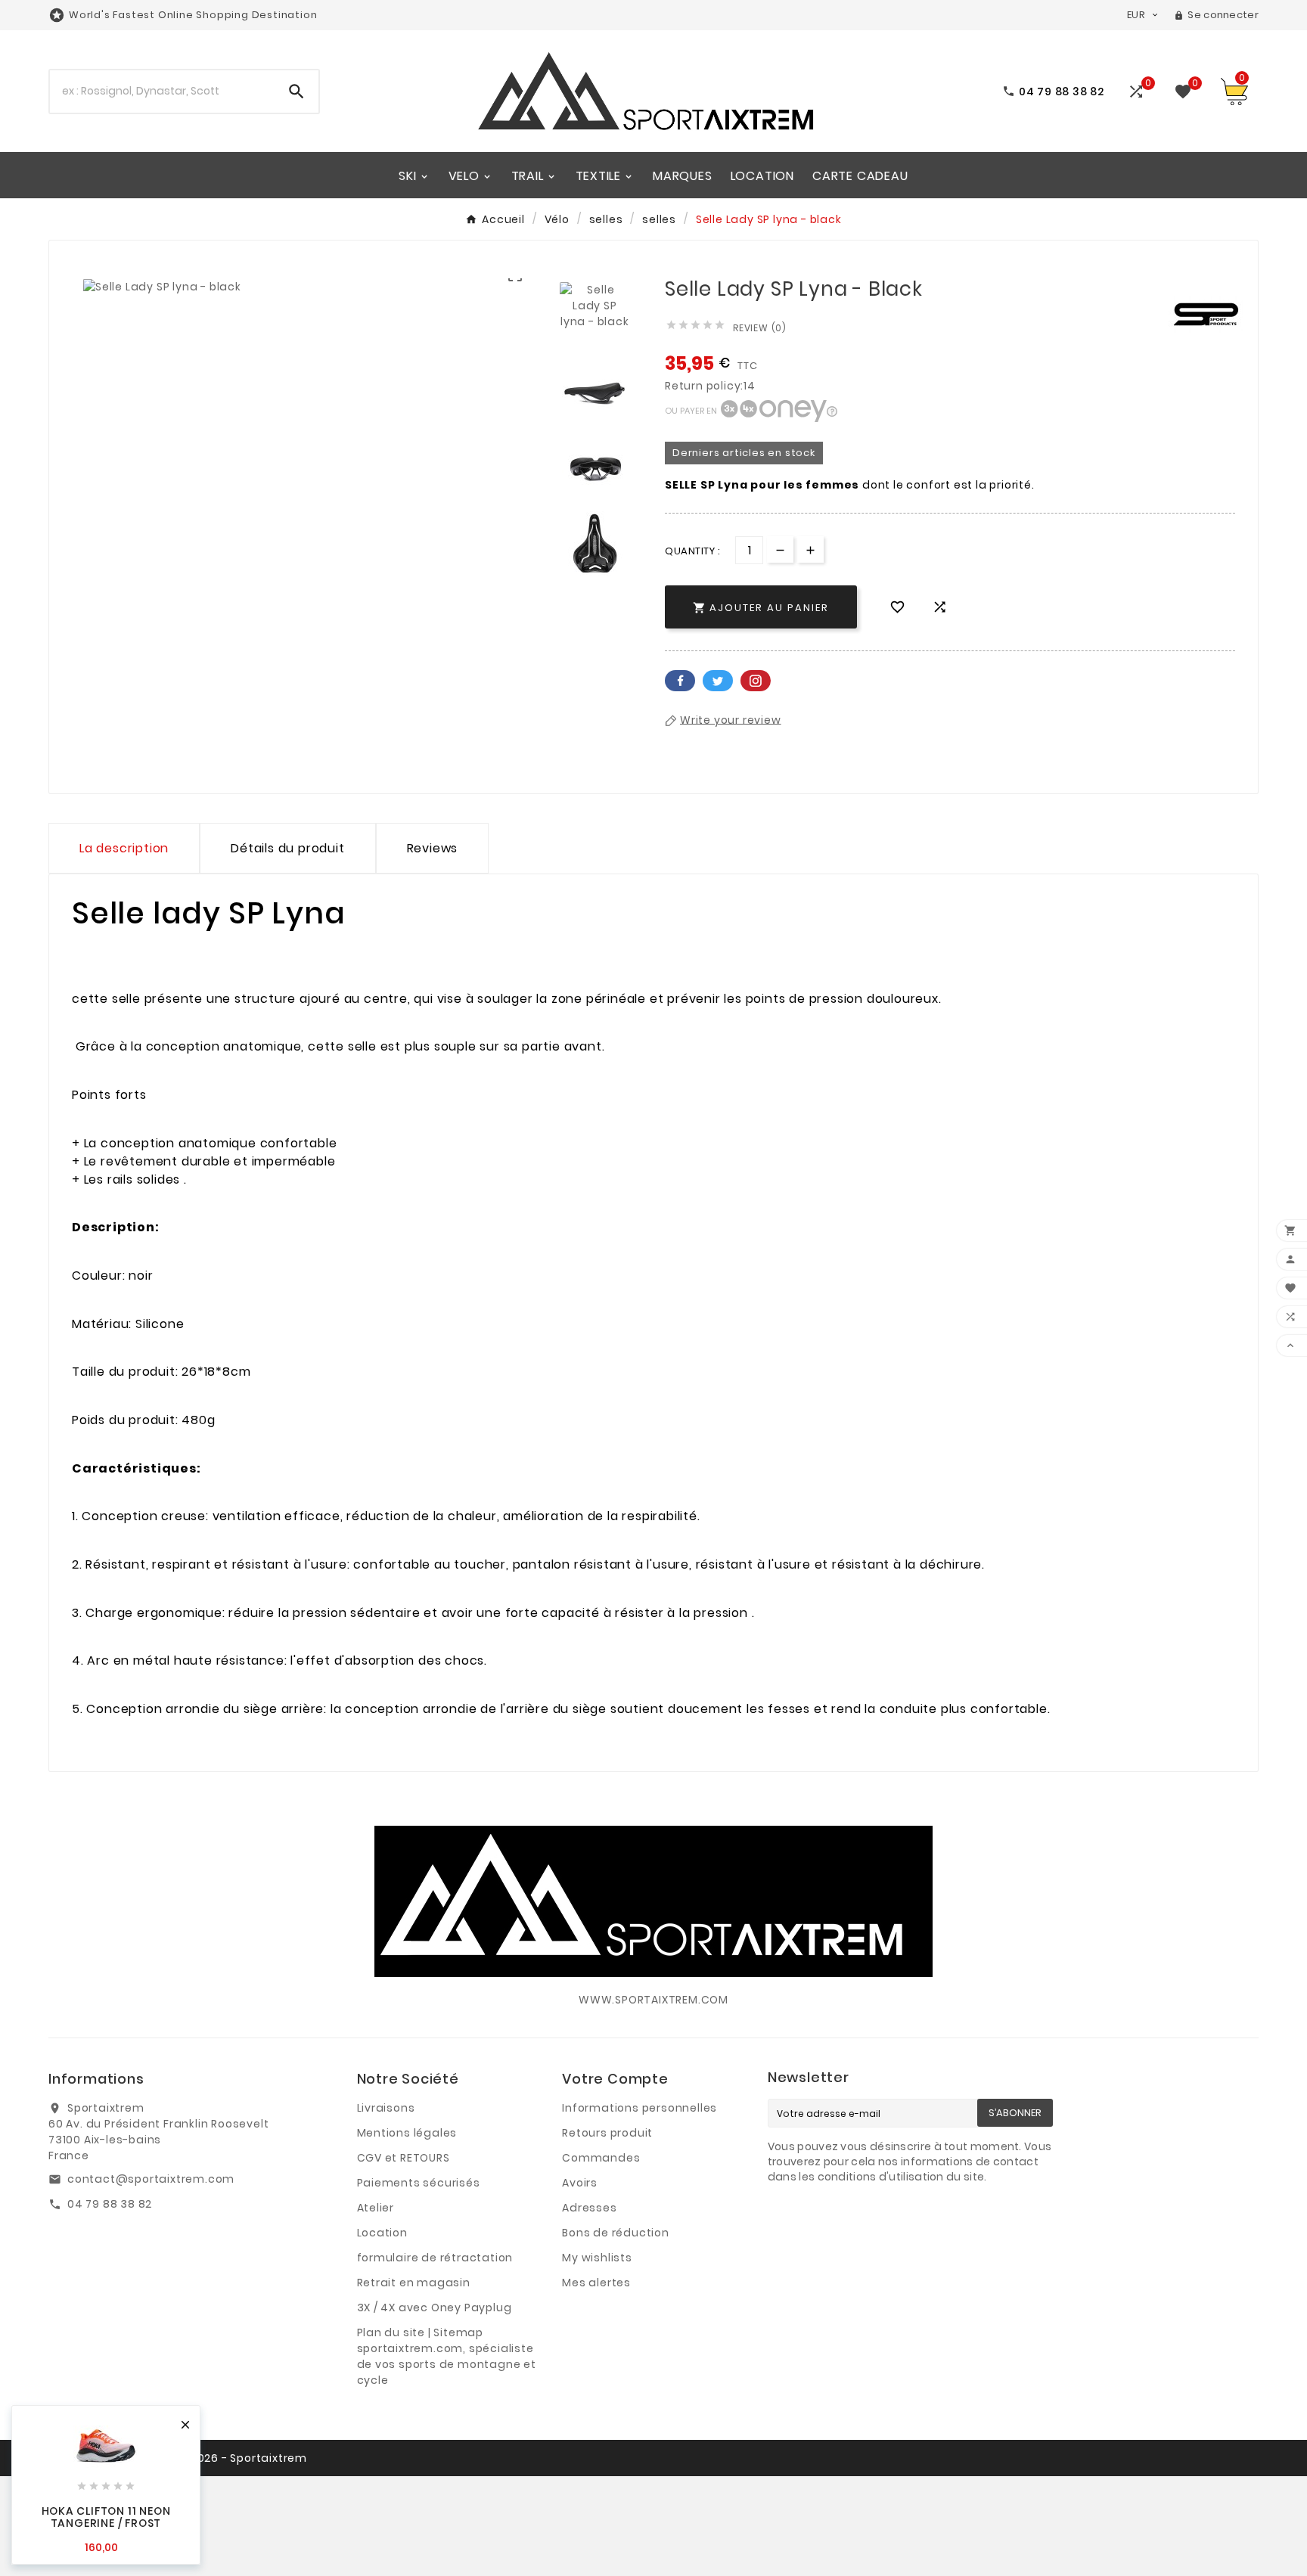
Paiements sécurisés (419, 2183)
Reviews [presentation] (433, 848)
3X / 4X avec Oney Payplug (435, 2308)
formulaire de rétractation (435, 2258)
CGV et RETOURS (404, 2158)
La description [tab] (124, 848)
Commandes (601, 2158)
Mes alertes (596, 2283)
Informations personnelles (640, 2108)
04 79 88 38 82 (110, 2204)
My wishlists (597, 2258)
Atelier (376, 2208)
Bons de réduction (616, 2233)
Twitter (718, 681)
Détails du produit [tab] (287, 848)
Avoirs (580, 2183)
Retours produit (607, 2133)
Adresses (589, 2208)
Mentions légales (407, 2133)
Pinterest (756, 681)
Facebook (680, 681)
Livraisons (386, 2108)
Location (382, 2233)
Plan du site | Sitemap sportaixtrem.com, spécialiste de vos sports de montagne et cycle (447, 2356)
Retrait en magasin (414, 2283)
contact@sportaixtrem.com (151, 2179)
